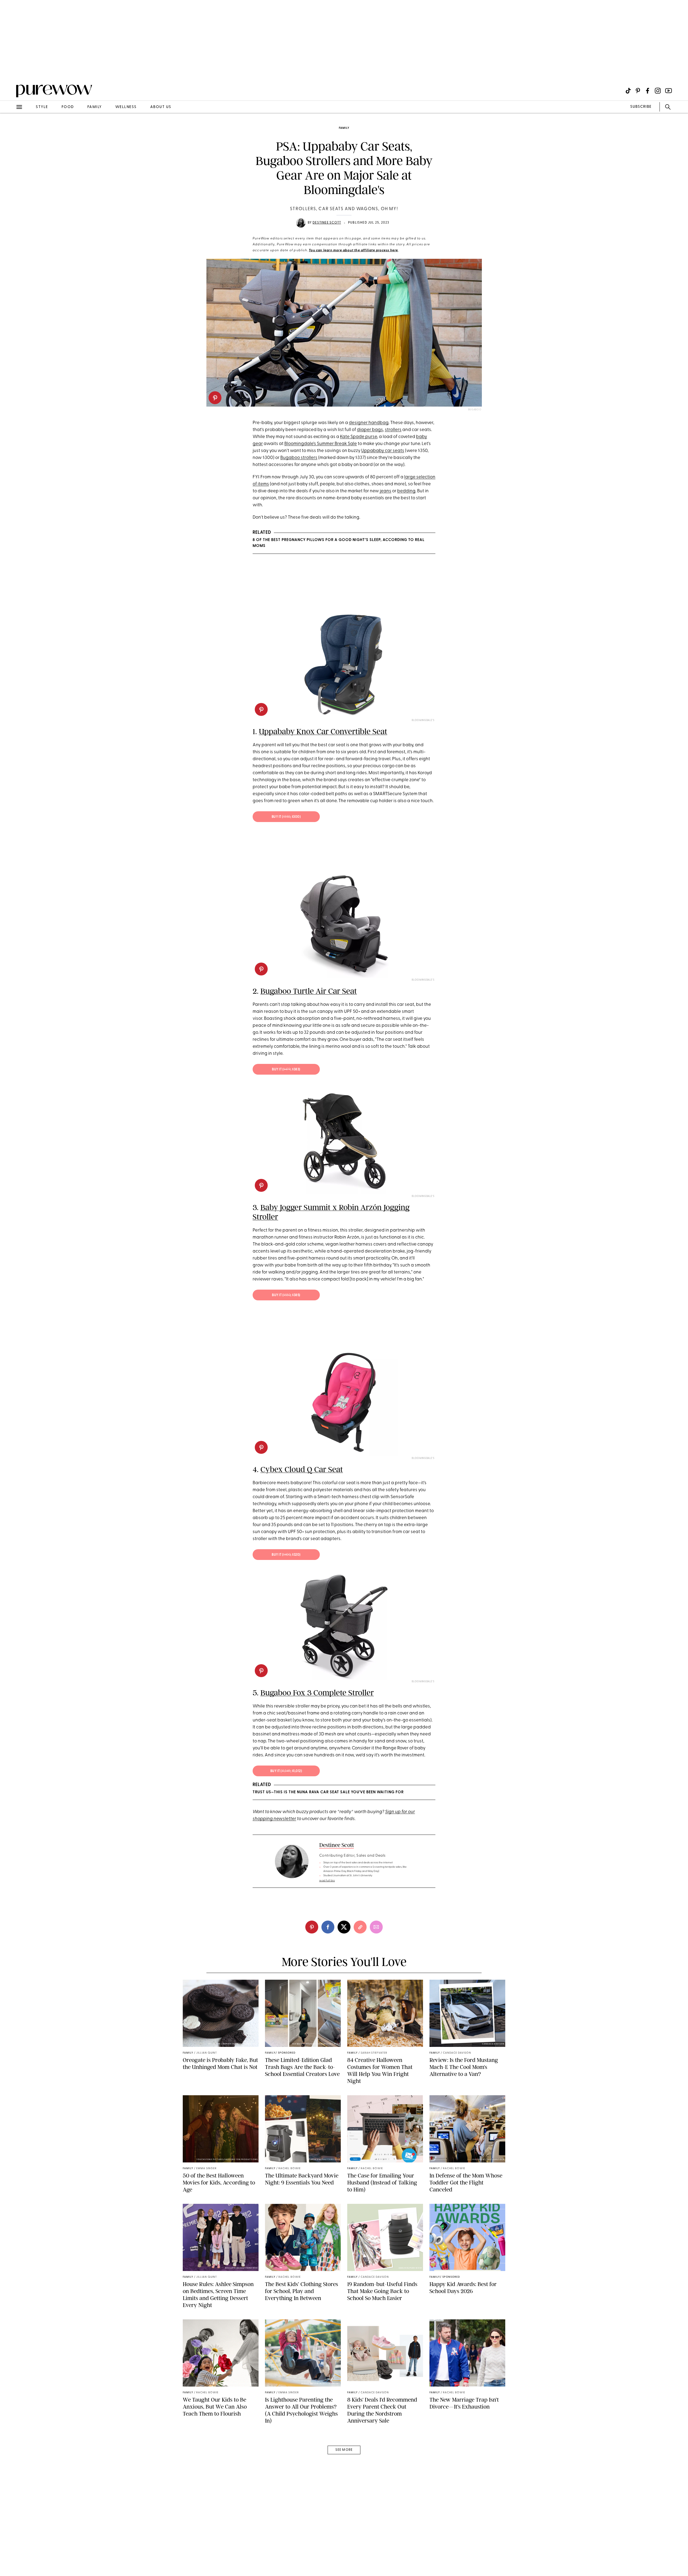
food (68, 107)
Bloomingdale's (423, 720)
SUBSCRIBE (641, 107)
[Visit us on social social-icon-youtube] (669, 91)
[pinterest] (215, 398)
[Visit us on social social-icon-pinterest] (638, 91)
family (95, 107)
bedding (406, 491)
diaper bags (370, 430)
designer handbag (369, 423)
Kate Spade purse (359, 437)
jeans (386, 491)
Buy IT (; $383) (286, 1070)
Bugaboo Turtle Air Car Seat (309, 991)
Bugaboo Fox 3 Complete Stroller (317, 1693)
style (42, 107)
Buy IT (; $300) (286, 817)
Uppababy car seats (383, 451)
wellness (126, 107)
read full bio (327, 1881)
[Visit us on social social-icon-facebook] (648, 91)
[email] (10, 128)
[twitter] (344, 1927)
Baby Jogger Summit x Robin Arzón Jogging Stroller (331, 1212)
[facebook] (328, 1927)
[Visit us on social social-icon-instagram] (658, 91)
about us (161, 107)
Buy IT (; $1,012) (286, 1771)
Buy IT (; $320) (286, 1555)
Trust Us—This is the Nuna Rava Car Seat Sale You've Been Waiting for (328, 1792)
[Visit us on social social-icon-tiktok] (628, 91)
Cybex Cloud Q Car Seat (302, 1469)
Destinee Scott (327, 223)
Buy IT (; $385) (286, 1295)
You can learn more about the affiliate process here (353, 250)
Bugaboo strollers (299, 458)
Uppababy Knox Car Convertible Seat (323, 731)
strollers (393, 430)
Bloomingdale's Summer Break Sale (321, 444)
